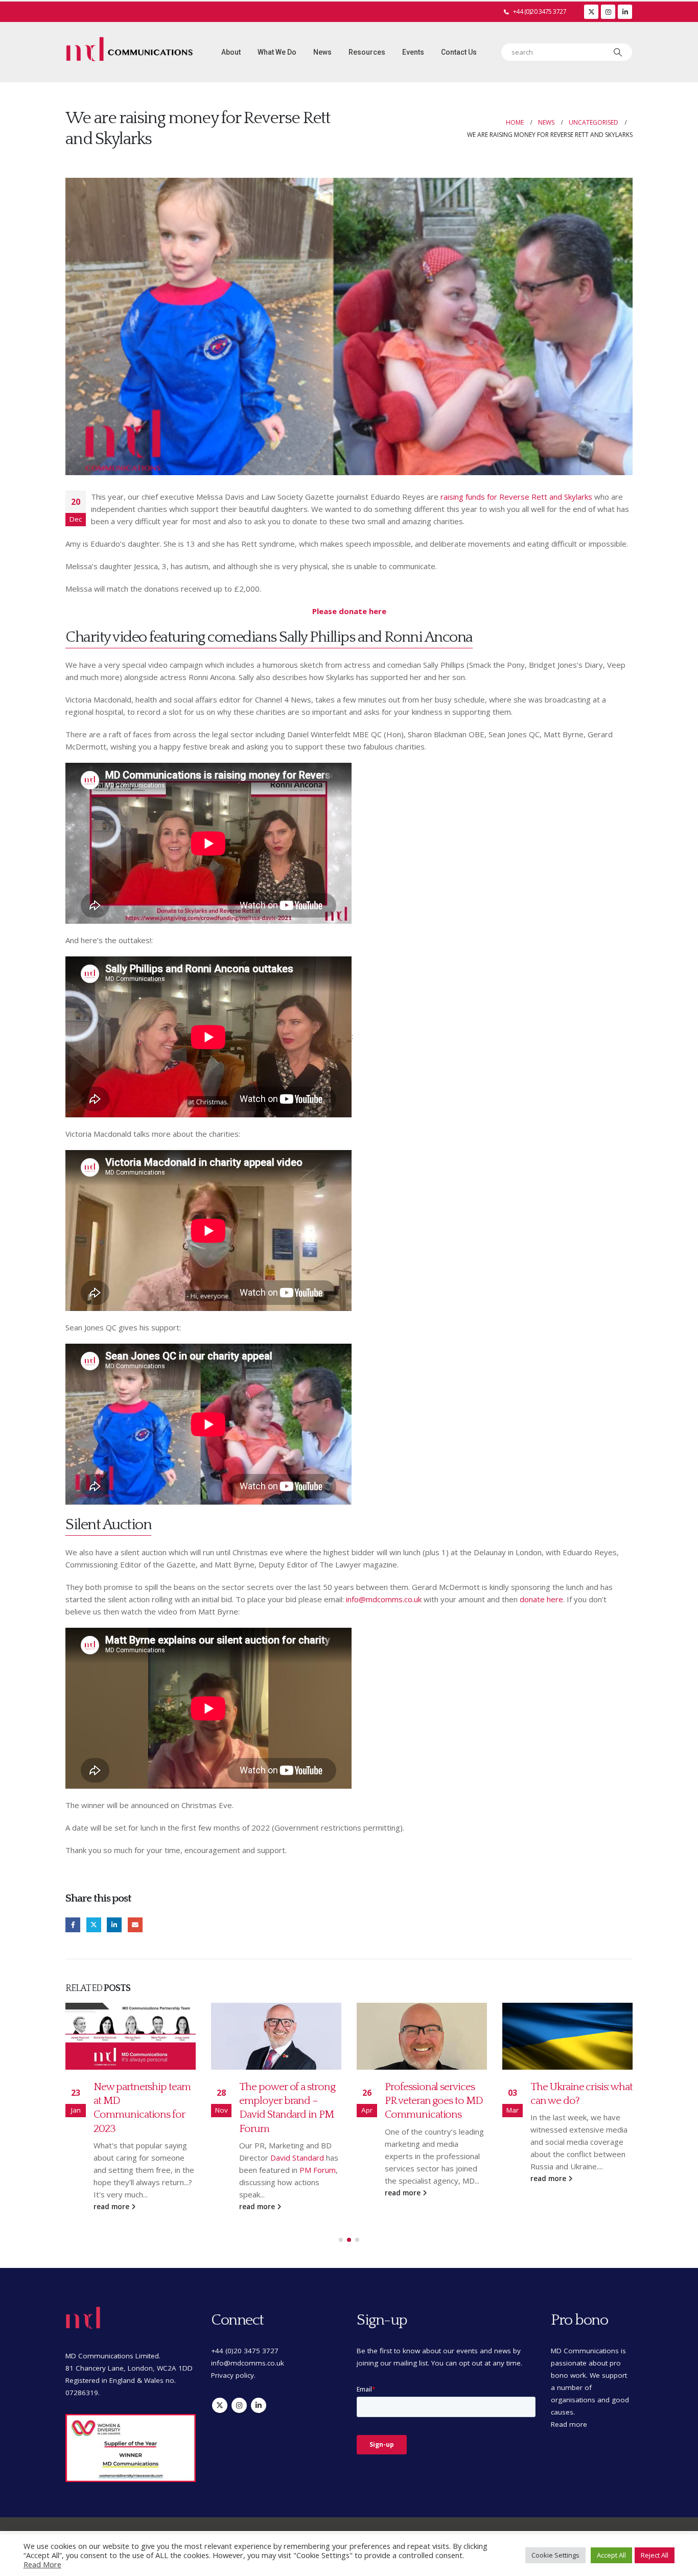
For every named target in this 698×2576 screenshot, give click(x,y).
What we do (277, 52)
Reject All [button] (655, 2555)
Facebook (73, 1925)
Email (135, 1925)
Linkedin (259, 2405)
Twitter (94, 1925)
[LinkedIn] (625, 12)
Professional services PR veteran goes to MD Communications (434, 2101)
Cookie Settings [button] (555, 2555)
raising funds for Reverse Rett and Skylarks (516, 497)
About (231, 52)
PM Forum (318, 2170)
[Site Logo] (129, 52)
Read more (569, 2424)
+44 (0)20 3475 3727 (540, 11)
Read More (42, 2564)
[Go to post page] (131, 2036)
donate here (541, 1599)
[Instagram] (608, 12)
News (322, 52)
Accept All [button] (611, 2555)
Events (413, 52)
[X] (591, 12)
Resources (367, 52)
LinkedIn (114, 1925)
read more (112, 2207)
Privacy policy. (233, 2375)
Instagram (239, 2405)
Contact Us (459, 52)
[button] (341, 2240)
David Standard (297, 2158)
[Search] (618, 52)
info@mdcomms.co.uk (384, 1599)
